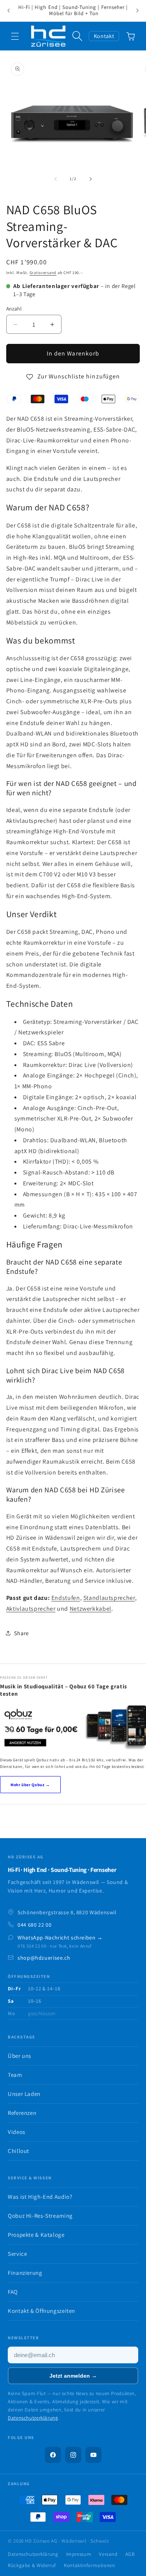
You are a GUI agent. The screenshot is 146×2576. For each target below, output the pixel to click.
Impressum (79, 2554)
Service (17, 2254)
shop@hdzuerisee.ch (44, 1958)
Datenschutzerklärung (33, 2418)
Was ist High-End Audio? (40, 2197)
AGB (130, 2554)
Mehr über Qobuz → (30, 1785)
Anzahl (14, 309)
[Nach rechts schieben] (91, 179)
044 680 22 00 (34, 1925)
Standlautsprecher (109, 1598)
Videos (17, 2132)
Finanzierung (25, 2273)
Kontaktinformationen (90, 2565)
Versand (108, 2554)
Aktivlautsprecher (31, 1609)
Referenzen (22, 2113)
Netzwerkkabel (91, 1609)
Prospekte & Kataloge (36, 2235)
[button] (15, 36)
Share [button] (21, 1633)
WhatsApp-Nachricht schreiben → (60, 1938)
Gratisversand (43, 272)
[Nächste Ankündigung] (137, 11)
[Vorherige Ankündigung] (9, 11)
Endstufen (66, 1598)
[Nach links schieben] (55, 179)
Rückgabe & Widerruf (32, 2565)
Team (15, 2075)
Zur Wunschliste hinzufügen (79, 376)
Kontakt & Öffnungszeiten (41, 2311)
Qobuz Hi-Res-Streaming (40, 2216)
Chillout (18, 2151)
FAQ (13, 2292)
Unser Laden (24, 2094)
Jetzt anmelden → (73, 2376)
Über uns (19, 2056)
